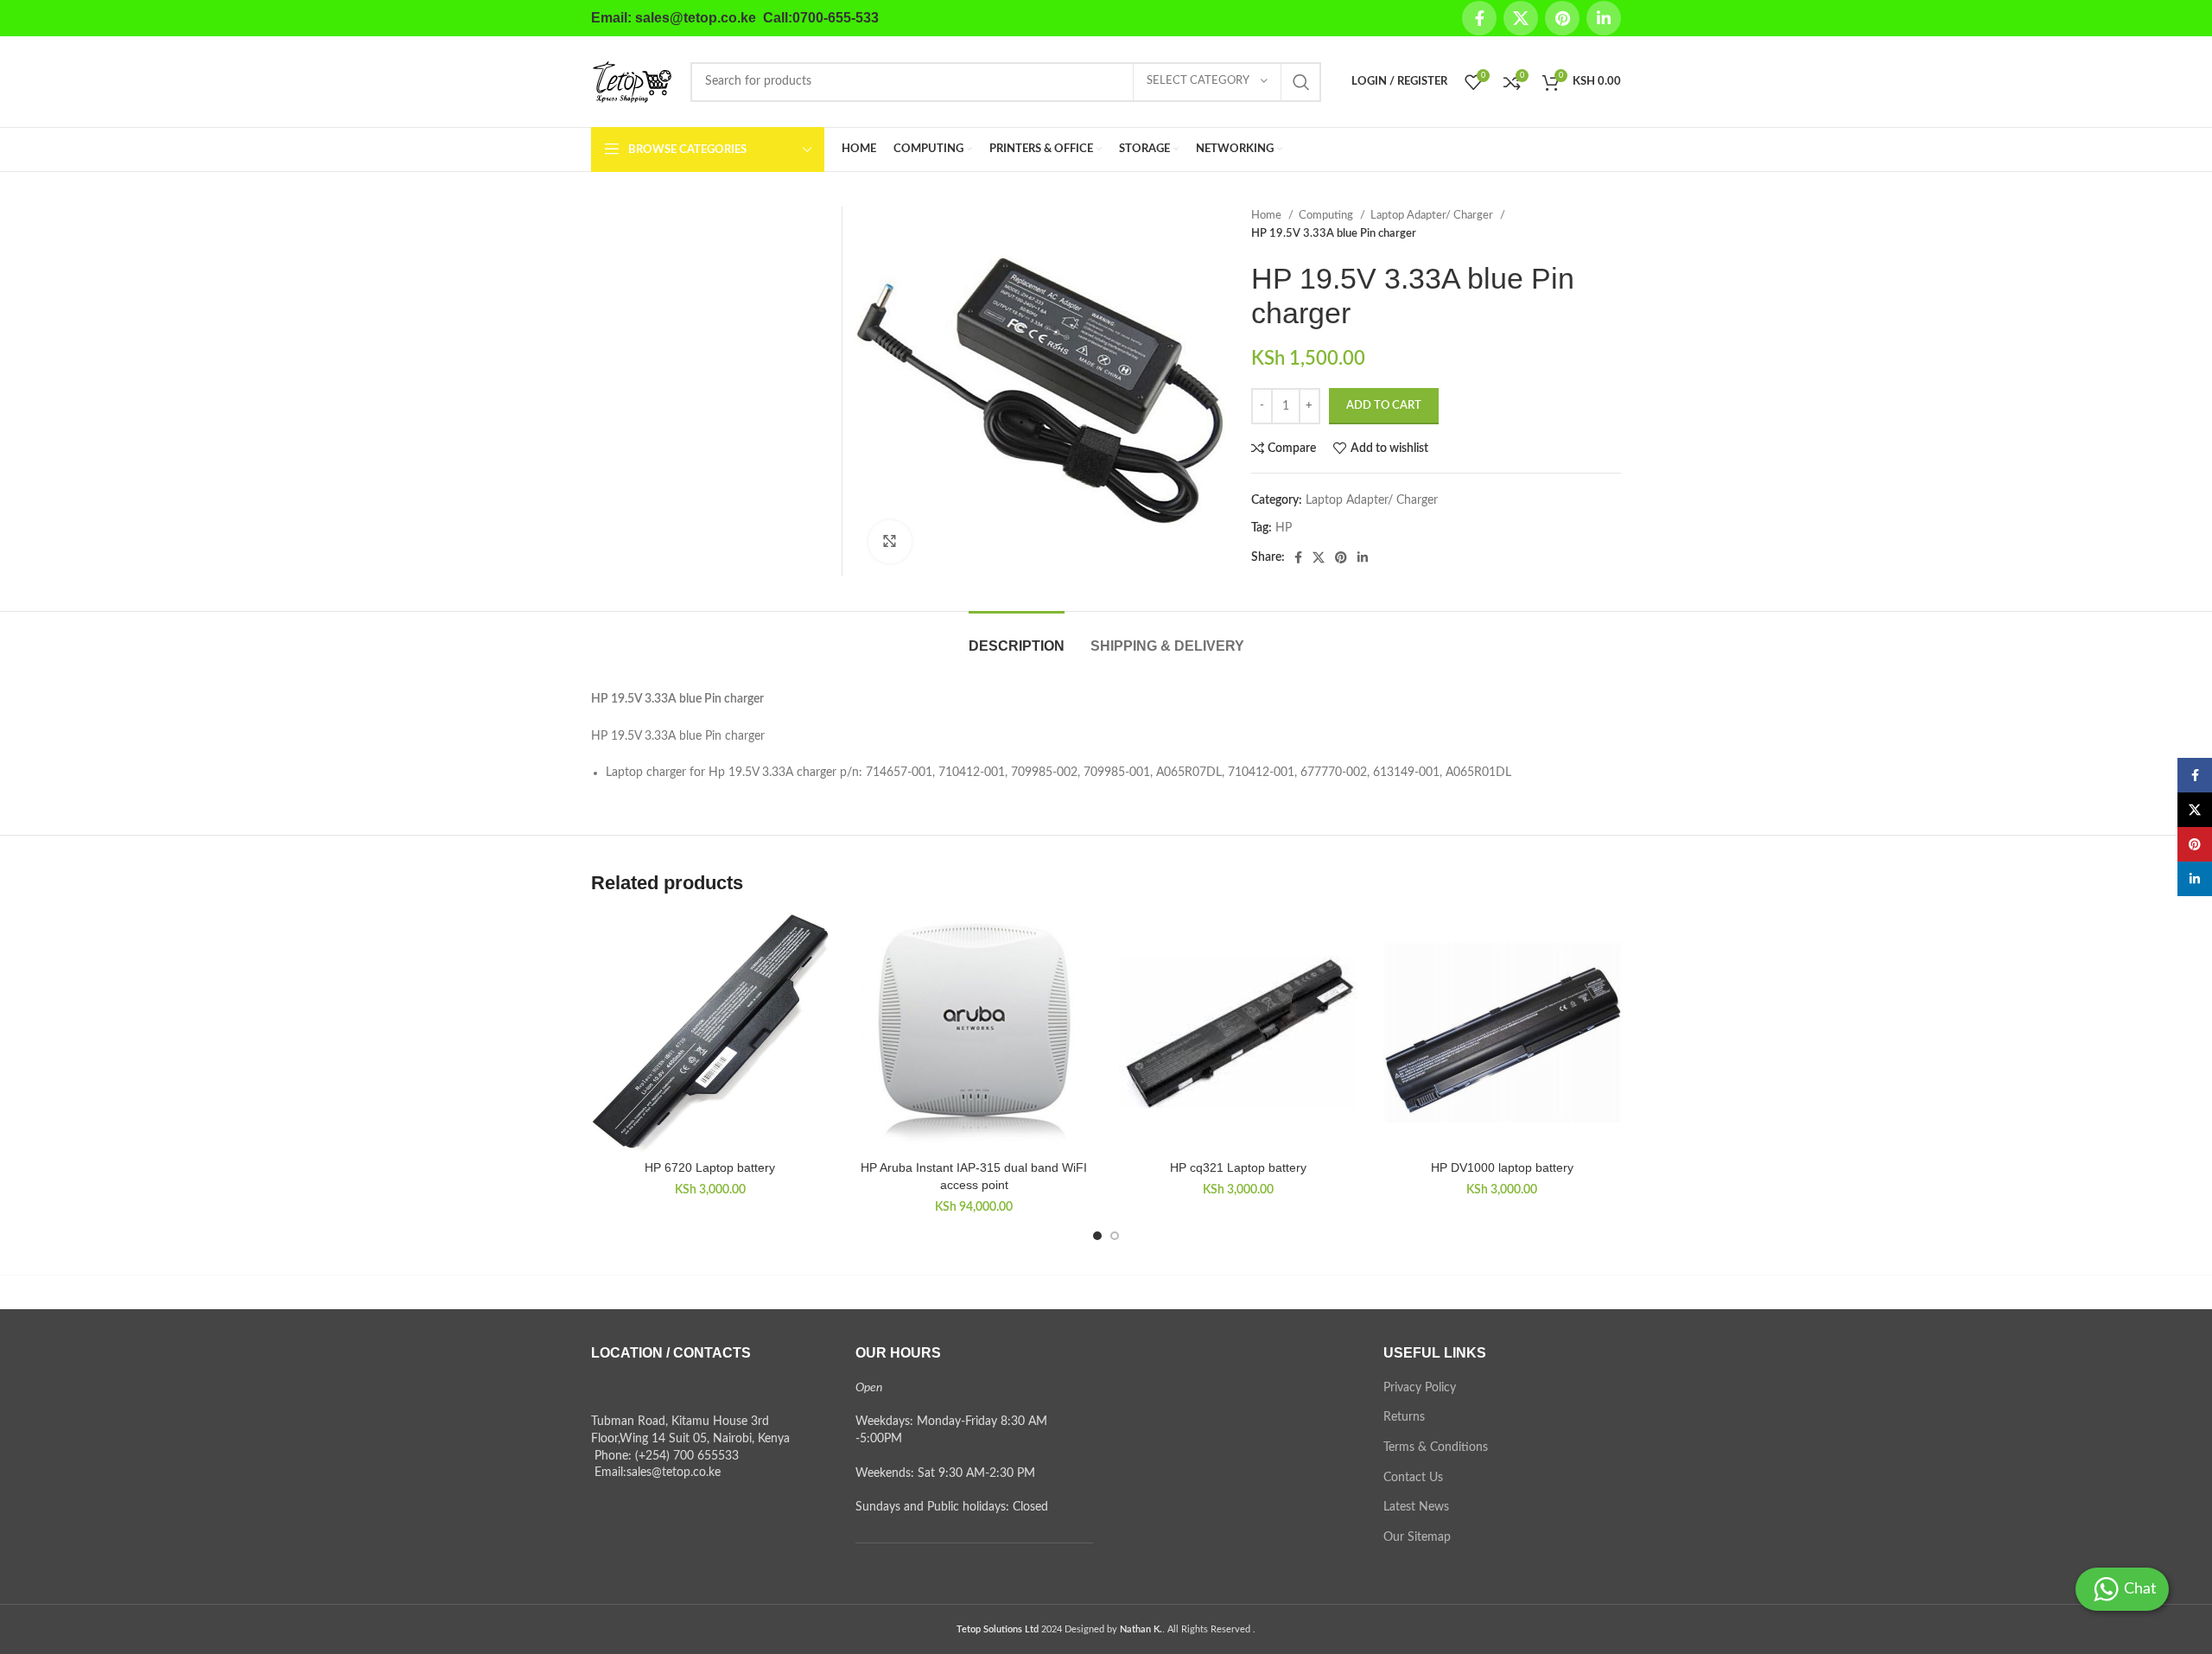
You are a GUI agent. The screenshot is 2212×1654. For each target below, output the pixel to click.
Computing (1327, 215)
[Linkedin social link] (1604, 18)
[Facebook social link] (1479, 18)
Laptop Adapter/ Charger (1433, 215)
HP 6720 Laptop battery (710, 1167)
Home (1268, 215)
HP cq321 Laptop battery (1238, 1167)
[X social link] (1521, 18)
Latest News (1416, 1507)
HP (1284, 528)
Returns (1404, 1417)
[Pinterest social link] (1562, 18)
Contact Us (1413, 1478)
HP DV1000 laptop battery (1502, 1167)
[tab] (1017, 637)
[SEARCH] (1301, 82)
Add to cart (1384, 406)
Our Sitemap (1417, 1537)
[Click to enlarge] (890, 542)
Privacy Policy (1420, 1388)
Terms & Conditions (1436, 1447)
